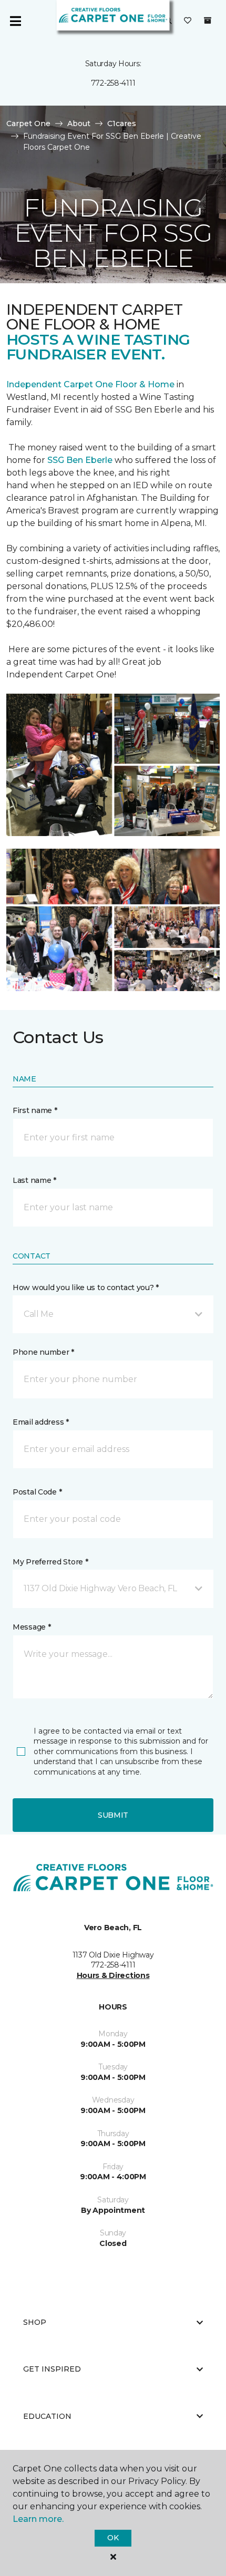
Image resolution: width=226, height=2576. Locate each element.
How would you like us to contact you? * (86, 1287)
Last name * (34, 1180)
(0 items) (208, 20)
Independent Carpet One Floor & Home (90, 384)
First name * (35, 1110)
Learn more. (38, 2519)
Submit (113, 1815)
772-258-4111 (113, 83)
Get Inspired (52, 2369)
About (79, 123)
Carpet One (28, 123)
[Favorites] (188, 21)
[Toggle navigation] (15, 21)
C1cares (122, 123)
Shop (35, 2322)
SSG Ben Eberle (81, 460)
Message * (32, 1627)
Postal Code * (37, 1492)
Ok (113, 2538)
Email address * (41, 1422)
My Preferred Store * (50, 1562)
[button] (113, 1314)
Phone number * (43, 1352)
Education (47, 2416)
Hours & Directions (113, 1975)
